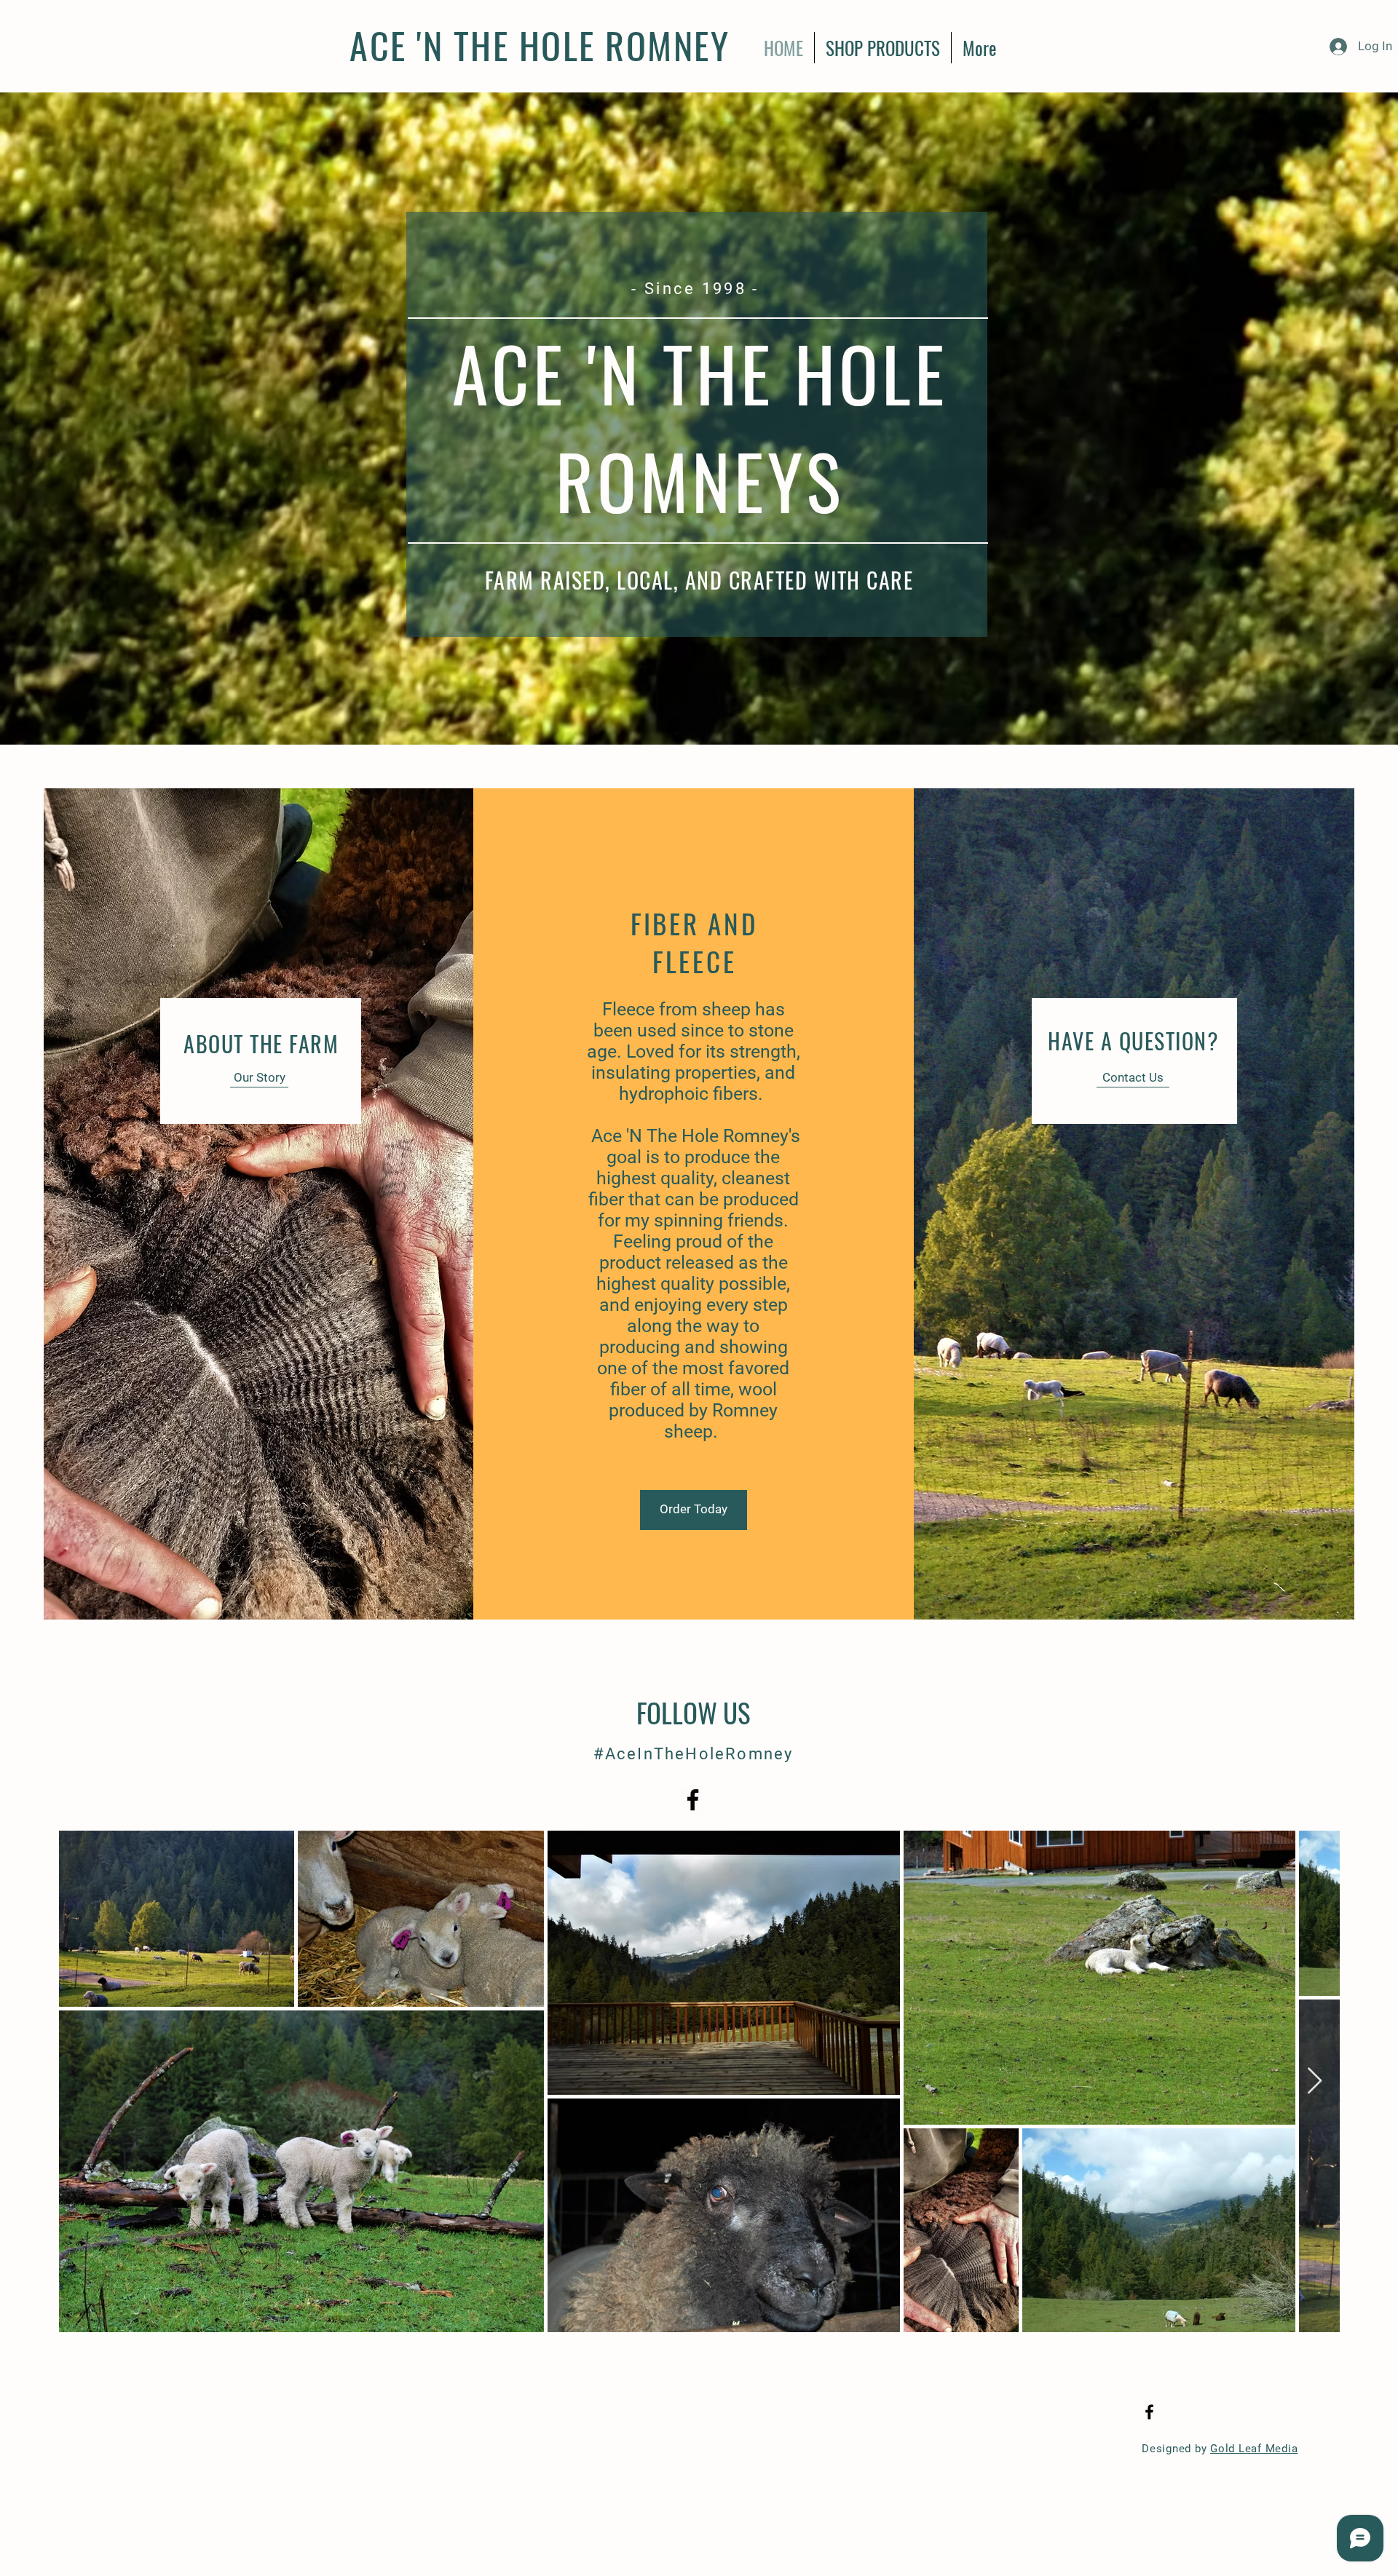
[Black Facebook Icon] (1149, 2412)
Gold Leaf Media (1254, 2449)
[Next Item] (1315, 2081)
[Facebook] (693, 1800)
